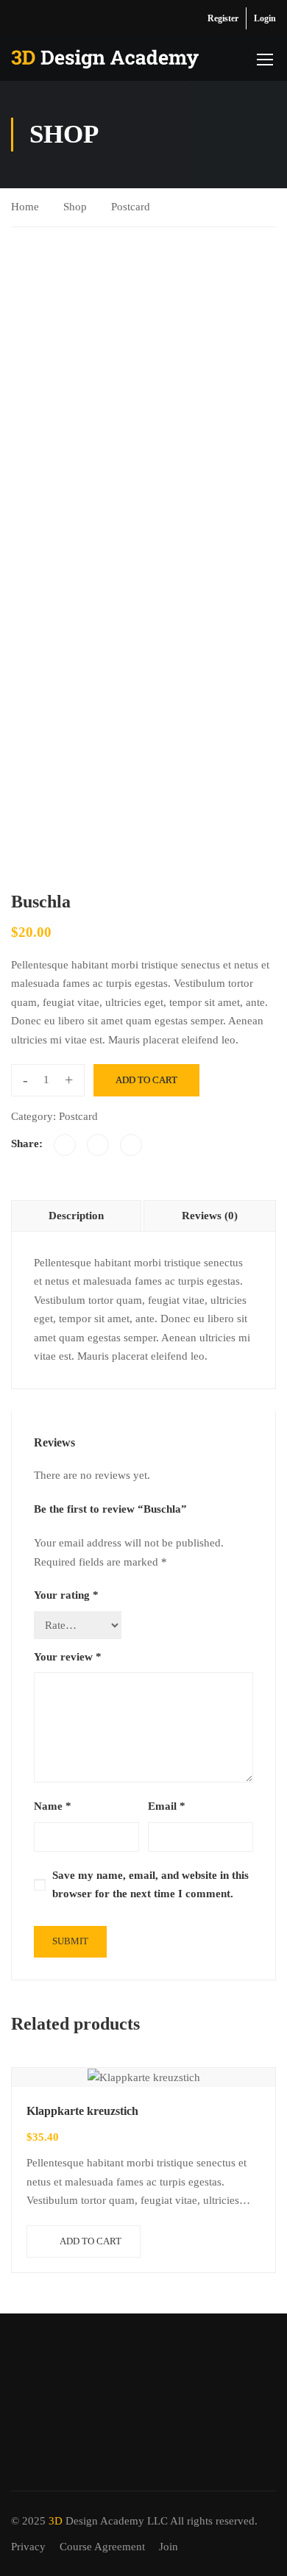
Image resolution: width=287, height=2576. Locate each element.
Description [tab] (76, 1216)
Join (169, 2547)
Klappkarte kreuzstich (82, 2111)
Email (167, 1806)
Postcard (131, 207)
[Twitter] (98, 1145)
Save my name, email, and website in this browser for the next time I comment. (150, 1885)
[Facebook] (65, 1145)
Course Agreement (102, 2547)
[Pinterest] (131, 1145)
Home (25, 207)
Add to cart (146, 1080)
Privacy (28, 2547)
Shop (75, 207)
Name (53, 1806)
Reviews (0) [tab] (210, 1216)
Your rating (66, 1595)
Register (223, 18)
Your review (68, 1657)
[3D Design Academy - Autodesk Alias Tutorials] (105, 59)
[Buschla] (143, 389)
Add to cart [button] (91, 2241)
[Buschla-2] (44, 554)
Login (265, 18)
